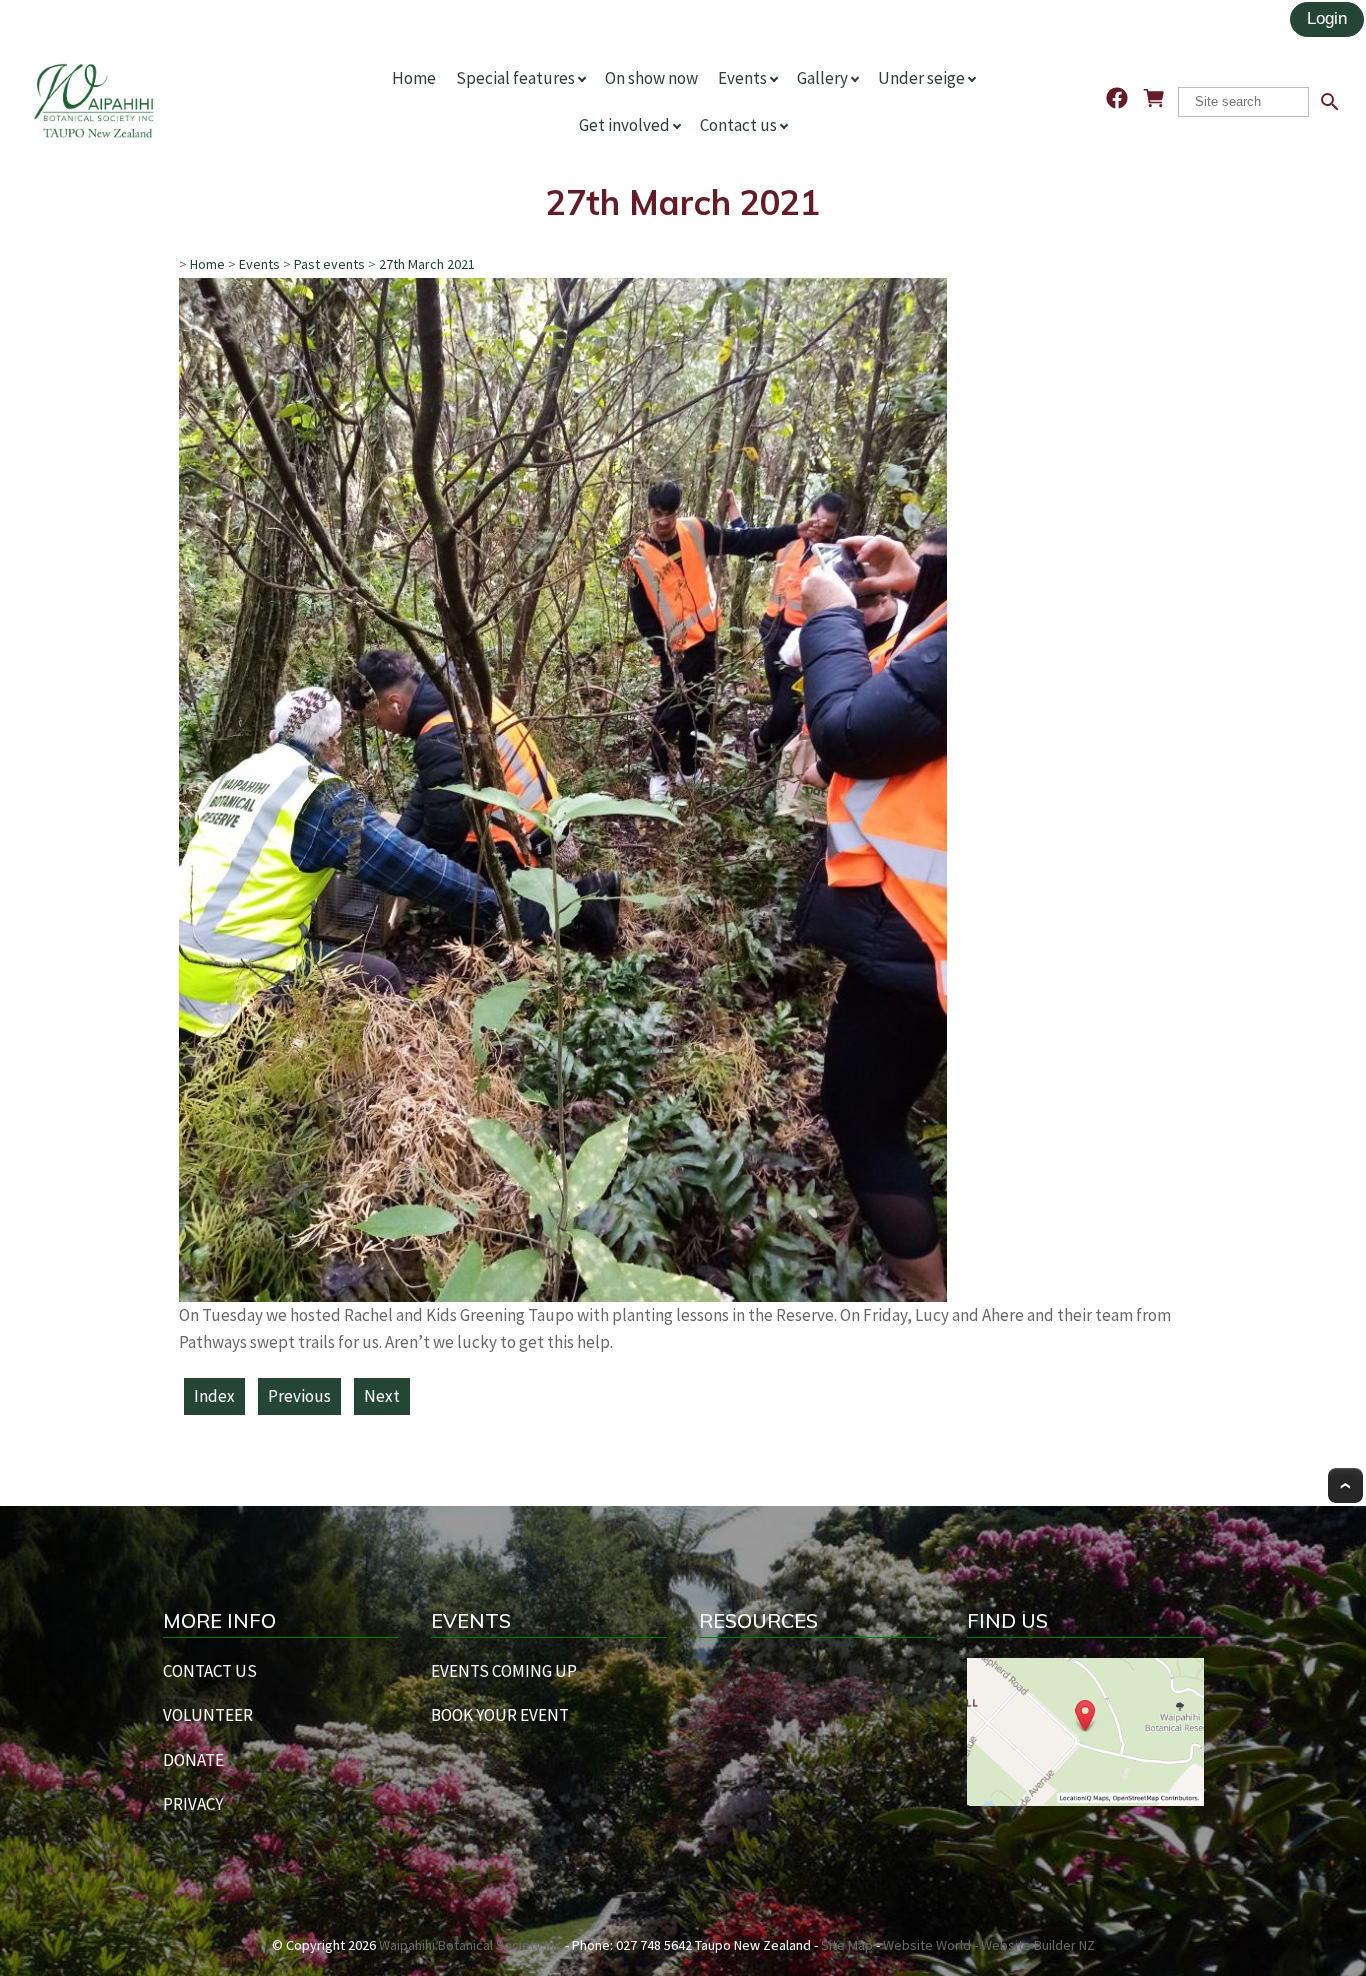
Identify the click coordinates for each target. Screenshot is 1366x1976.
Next (382, 1396)
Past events (329, 264)
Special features (515, 78)
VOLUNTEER (208, 1715)
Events (742, 78)
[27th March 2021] (563, 1296)
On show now (651, 78)
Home (414, 78)
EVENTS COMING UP (504, 1671)
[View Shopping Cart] (1154, 98)
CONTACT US (210, 1671)
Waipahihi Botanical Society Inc (470, 1945)
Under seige (921, 78)
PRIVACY (193, 1804)
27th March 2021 (427, 264)
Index (214, 1396)
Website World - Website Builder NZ (989, 1945)
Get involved (624, 125)
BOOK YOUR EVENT (500, 1715)
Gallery (822, 78)
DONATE (193, 1760)
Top (1345, 1485)
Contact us (738, 125)
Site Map (847, 1945)
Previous (299, 1396)
